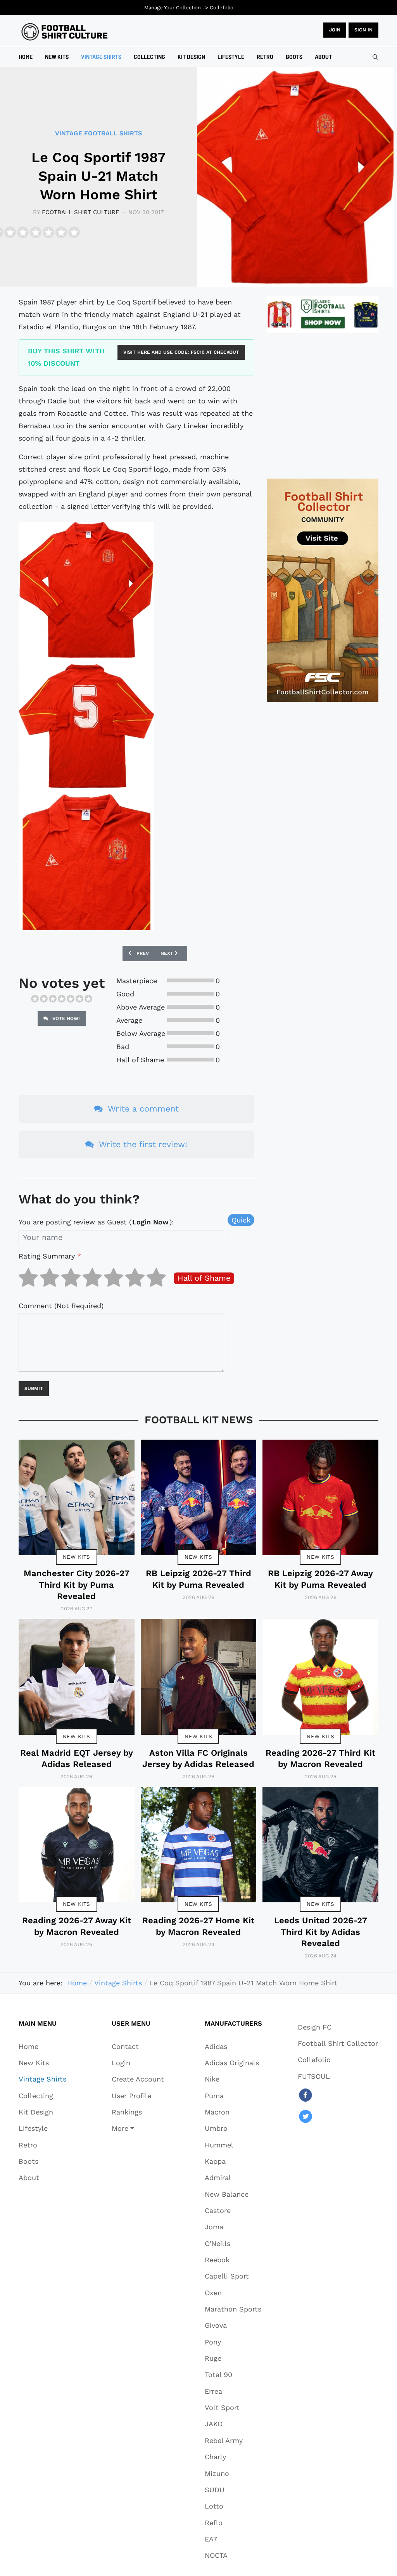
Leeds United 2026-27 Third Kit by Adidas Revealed (321, 1932)
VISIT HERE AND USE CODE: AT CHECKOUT (181, 352)
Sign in (363, 30)
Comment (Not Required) (61, 1306)
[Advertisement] (323, 406)
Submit (34, 1388)
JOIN (335, 30)
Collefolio (222, 8)
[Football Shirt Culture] (65, 32)
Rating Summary (50, 1256)
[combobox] (375, 57)
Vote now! (65, 1018)
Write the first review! (142, 1144)
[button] (138, 2128)
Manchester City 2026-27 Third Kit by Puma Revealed (77, 1585)
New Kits (77, 1557)
